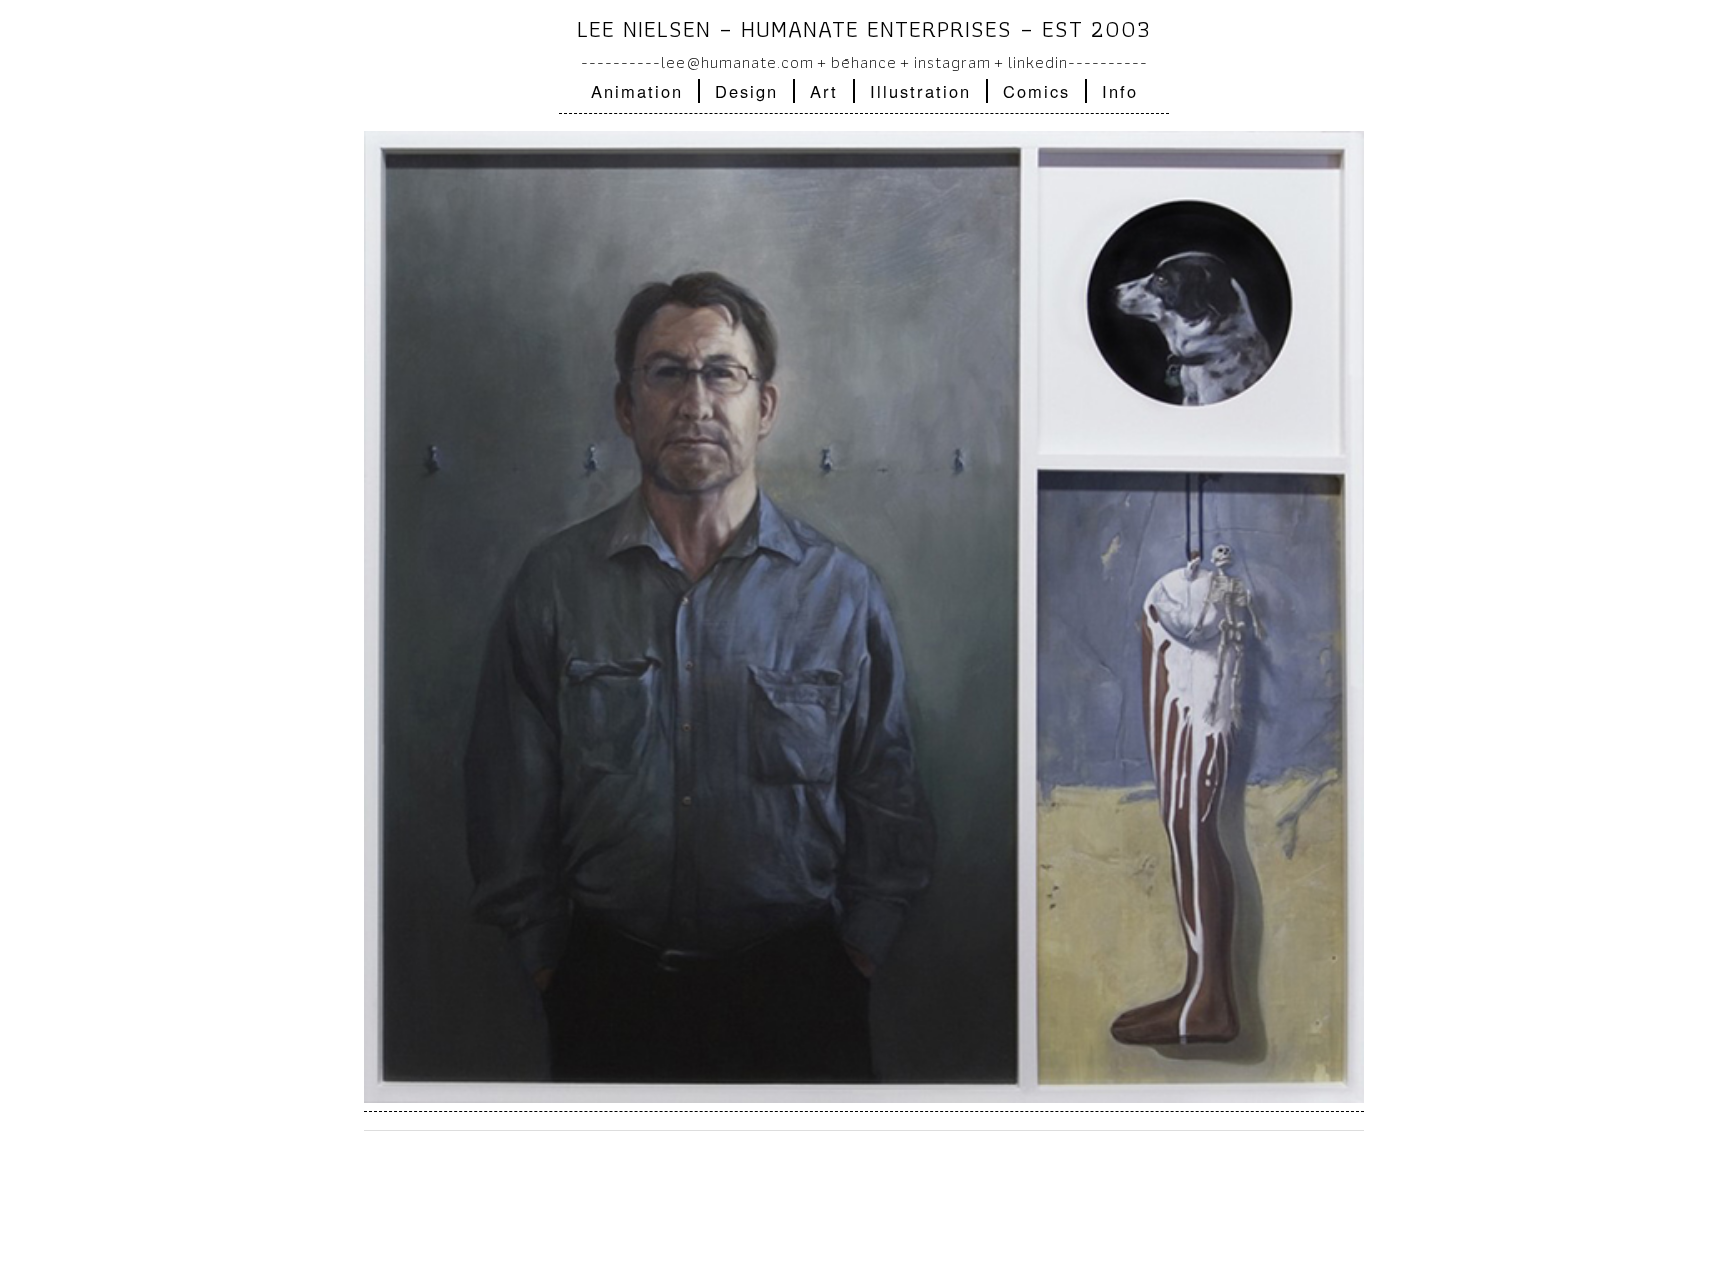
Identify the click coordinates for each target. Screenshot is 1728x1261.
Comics (1036, 91)
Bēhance (864, 62)
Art (824, 91)
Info (1120, 91)
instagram (952, 62)
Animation (637, 91)
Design (746, 91)
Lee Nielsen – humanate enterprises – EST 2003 (864, 28)
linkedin (1038, 62)
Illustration (920, 91)
